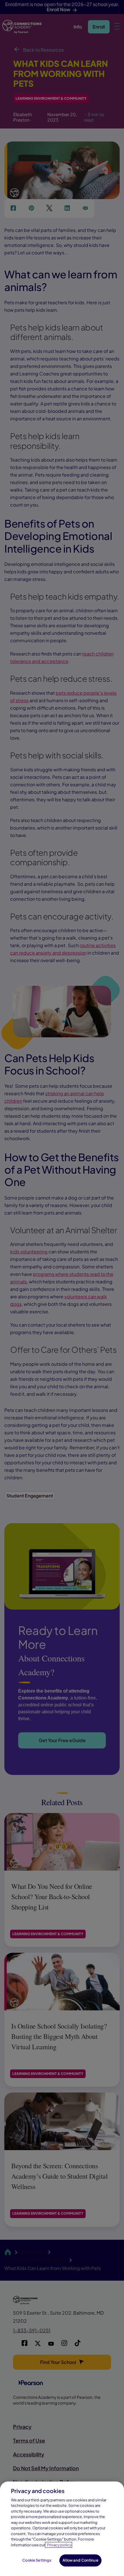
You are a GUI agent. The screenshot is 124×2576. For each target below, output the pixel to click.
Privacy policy (59, 2545)
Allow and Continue (80, 2560)
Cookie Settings (37, 2560)
